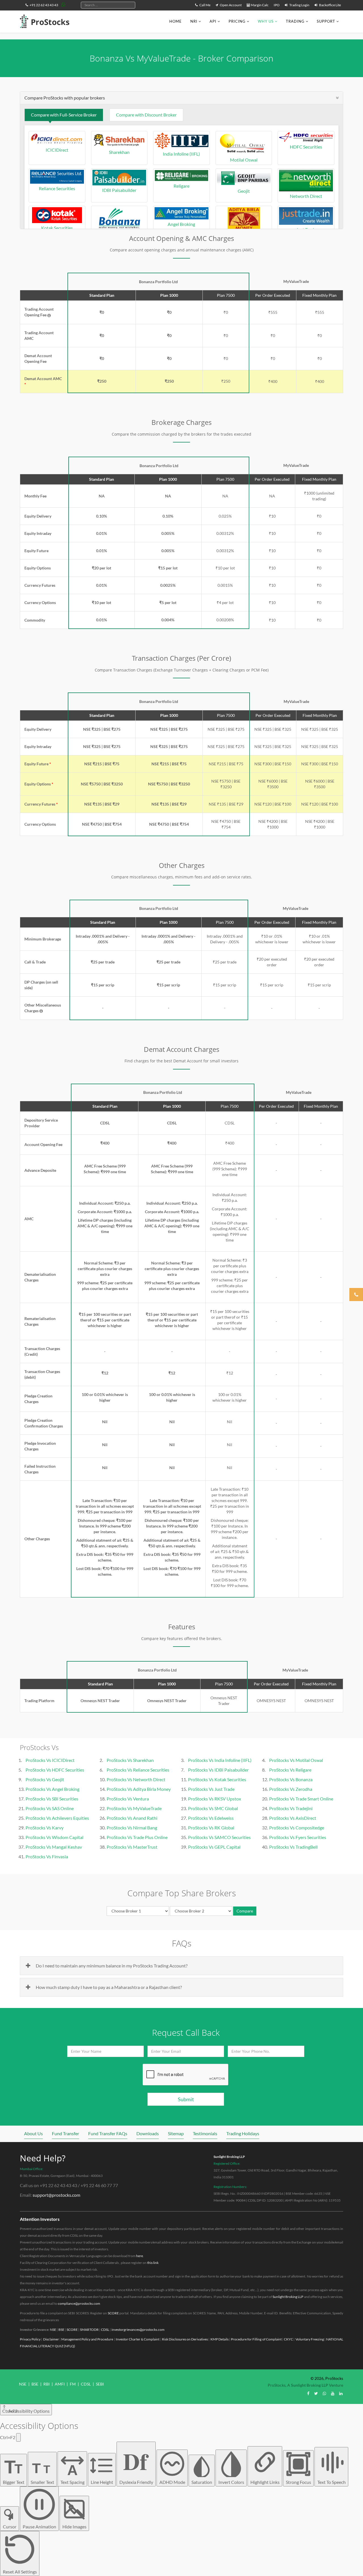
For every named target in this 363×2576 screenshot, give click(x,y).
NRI (194, 21)
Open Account (230, 5)
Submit (186, 2099)
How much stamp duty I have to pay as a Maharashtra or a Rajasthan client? (109, 1987)
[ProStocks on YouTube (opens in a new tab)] (333, 2393)
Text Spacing (72, 2473)
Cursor (10, 2527)
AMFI (60, 2384)
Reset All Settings (20, 2572)
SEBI (100, 2384)
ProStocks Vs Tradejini (291, 1808)
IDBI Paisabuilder (119, 190)
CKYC (288, 2339)
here (140, 2256)
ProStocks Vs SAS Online (50, 1808)
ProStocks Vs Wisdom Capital (54, 1837)
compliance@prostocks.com (79, 2303)
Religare (181, 186)
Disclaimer (51, 2339)
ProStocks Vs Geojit (45, 1779)
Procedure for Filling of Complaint (256, 2339)
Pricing (237, 21)
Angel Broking (181, 224)
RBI (47, 2384)
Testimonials (205, 2133)
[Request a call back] (356, 1295)
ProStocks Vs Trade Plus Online (137, 1837)
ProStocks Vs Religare (290, 1770)
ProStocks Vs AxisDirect (293, 1818)
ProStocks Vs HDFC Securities (55, 1770)
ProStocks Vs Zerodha (291, 1789)
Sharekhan (119, 152)
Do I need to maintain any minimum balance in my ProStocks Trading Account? (112, 1966)
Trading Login (299, 5)
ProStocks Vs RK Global (211, 1828)
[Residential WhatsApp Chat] (64, 4)
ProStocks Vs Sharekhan (130, 1760)
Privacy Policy (30, 2339)
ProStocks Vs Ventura (128, 1799)
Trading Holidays (243, 2133)
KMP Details (220, 2339)
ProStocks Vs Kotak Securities (217, 1779)
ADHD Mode (172, 2482)
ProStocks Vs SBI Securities (52, 1799)
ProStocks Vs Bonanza (291, 1779)
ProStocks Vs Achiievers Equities (57, 1818)
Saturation (202, 2482)
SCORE (113, 2313)
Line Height (102, 2482)
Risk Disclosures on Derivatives (185, 2339)
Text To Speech (332, 2482)
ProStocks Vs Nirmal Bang (132, 1828)
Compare (245, 1911)
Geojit (244, 191)
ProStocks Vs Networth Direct (136, 1779)
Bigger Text (14, 2471)
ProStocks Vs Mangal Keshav (54, 1847)
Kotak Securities (57, 228)
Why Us (266, 21)
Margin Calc (259, 5)
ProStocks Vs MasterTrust (132, 1847)
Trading (295, 21)
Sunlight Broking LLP (229, 2157)
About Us (33, 2133)
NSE (53, 2330)
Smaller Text (42, 2473)
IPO (277, 5)
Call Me (205, 5)
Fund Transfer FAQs (108, 2133)
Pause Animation (39, 2527)
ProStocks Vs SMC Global (213, 1808)
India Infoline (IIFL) (181, 154)
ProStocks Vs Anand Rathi (132, 1818)
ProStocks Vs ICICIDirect (50, 1760)
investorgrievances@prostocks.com (138, 2330)
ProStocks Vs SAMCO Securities (219, 1837)
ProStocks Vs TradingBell (293, 1847)
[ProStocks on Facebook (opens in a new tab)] (308, 2393)
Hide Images (74, 2527)
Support (326, 21)
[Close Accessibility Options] (18, 2437)
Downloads (148, 2133)
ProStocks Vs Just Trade (211, 1789)
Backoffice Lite (330, 5)
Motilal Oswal (244, 160)
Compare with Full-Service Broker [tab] (64, 115)
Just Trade (306, 229)
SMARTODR (89, 2330)
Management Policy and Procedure (87, 2339)
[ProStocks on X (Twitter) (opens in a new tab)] (316, 2393)
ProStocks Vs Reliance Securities (138, 1770)
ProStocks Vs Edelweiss (211, 1818)
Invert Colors (231, 2482)
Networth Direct (306, 196)
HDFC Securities (306, 147)
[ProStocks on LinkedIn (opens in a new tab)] (341, 2393)
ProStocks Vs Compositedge (297, 1828)
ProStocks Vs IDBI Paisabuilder (218, 1770)
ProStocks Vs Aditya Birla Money (139, 1789)
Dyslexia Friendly (136, 2464)
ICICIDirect (57, 150)
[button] (49, 315)
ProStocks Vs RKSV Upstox (215, 1799)
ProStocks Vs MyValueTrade (134, 1808)
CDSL (105, 2330)
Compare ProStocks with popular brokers (65, 98)
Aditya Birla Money (244, 235)
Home (176, 21)
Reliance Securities (57, 188)
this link (153, 2263)
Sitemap (176, 2133)
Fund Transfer (66, 2133)
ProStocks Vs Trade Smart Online (301, 1799)
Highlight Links (265, 2482)
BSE (61, 2330)
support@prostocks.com (56, 2195)
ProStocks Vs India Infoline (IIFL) (220, 1760)
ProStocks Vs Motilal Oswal (296, 1760)
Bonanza (119, 235)
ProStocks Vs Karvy (45, 1828)
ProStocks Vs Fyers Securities (298, 1837)
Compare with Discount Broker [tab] (146, 115)
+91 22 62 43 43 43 (44, 5)
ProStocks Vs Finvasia (47, 1856)
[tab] (181, 98)
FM (73, 2384)
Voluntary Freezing (310, 2339)
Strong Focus (298, 2482)
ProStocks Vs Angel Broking (52, 1789)
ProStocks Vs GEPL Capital (214, 1847)
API (213, 21)
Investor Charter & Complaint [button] (138, 2339)
